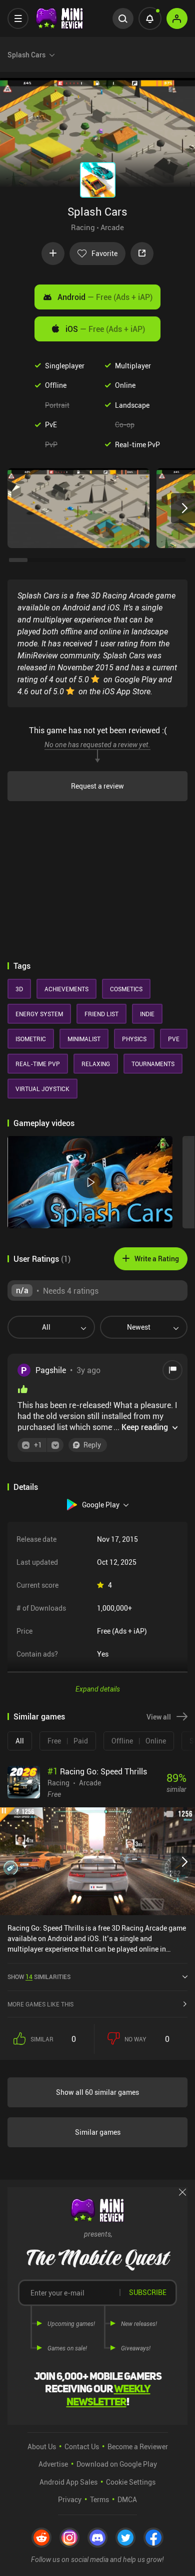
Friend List (101, 1014)
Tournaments (153, 1064)
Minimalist (84, 1039)
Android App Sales (68, 2482)
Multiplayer (133, 366)
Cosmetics (126, 989)
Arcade (112, 227)
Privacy (70, 2499)
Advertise (53, 2464)
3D (19, 989)
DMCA (127, 2499)
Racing (83, 227)
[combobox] (47, 1327)
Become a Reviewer (138, 2446)
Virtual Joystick (42, 1089)
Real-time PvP (137, 444)
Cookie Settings (131, 2482)
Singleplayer (65, 366)
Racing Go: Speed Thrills (97, 1771)
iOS (105, 329)
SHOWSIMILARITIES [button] (39, 1977)
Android (105, 297)
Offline (56, 385)
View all (159, 1717)
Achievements (66, 989)
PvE (51, 425)
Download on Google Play (117, 2464)
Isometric (31, 1039)
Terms (99, 2499)
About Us (42, 2446)
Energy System (39, 1014)
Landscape (132, 405)
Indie (147, 1014)
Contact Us (82, 2446)
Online (125, 385)
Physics (134, 1039)
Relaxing (96, 1064)
